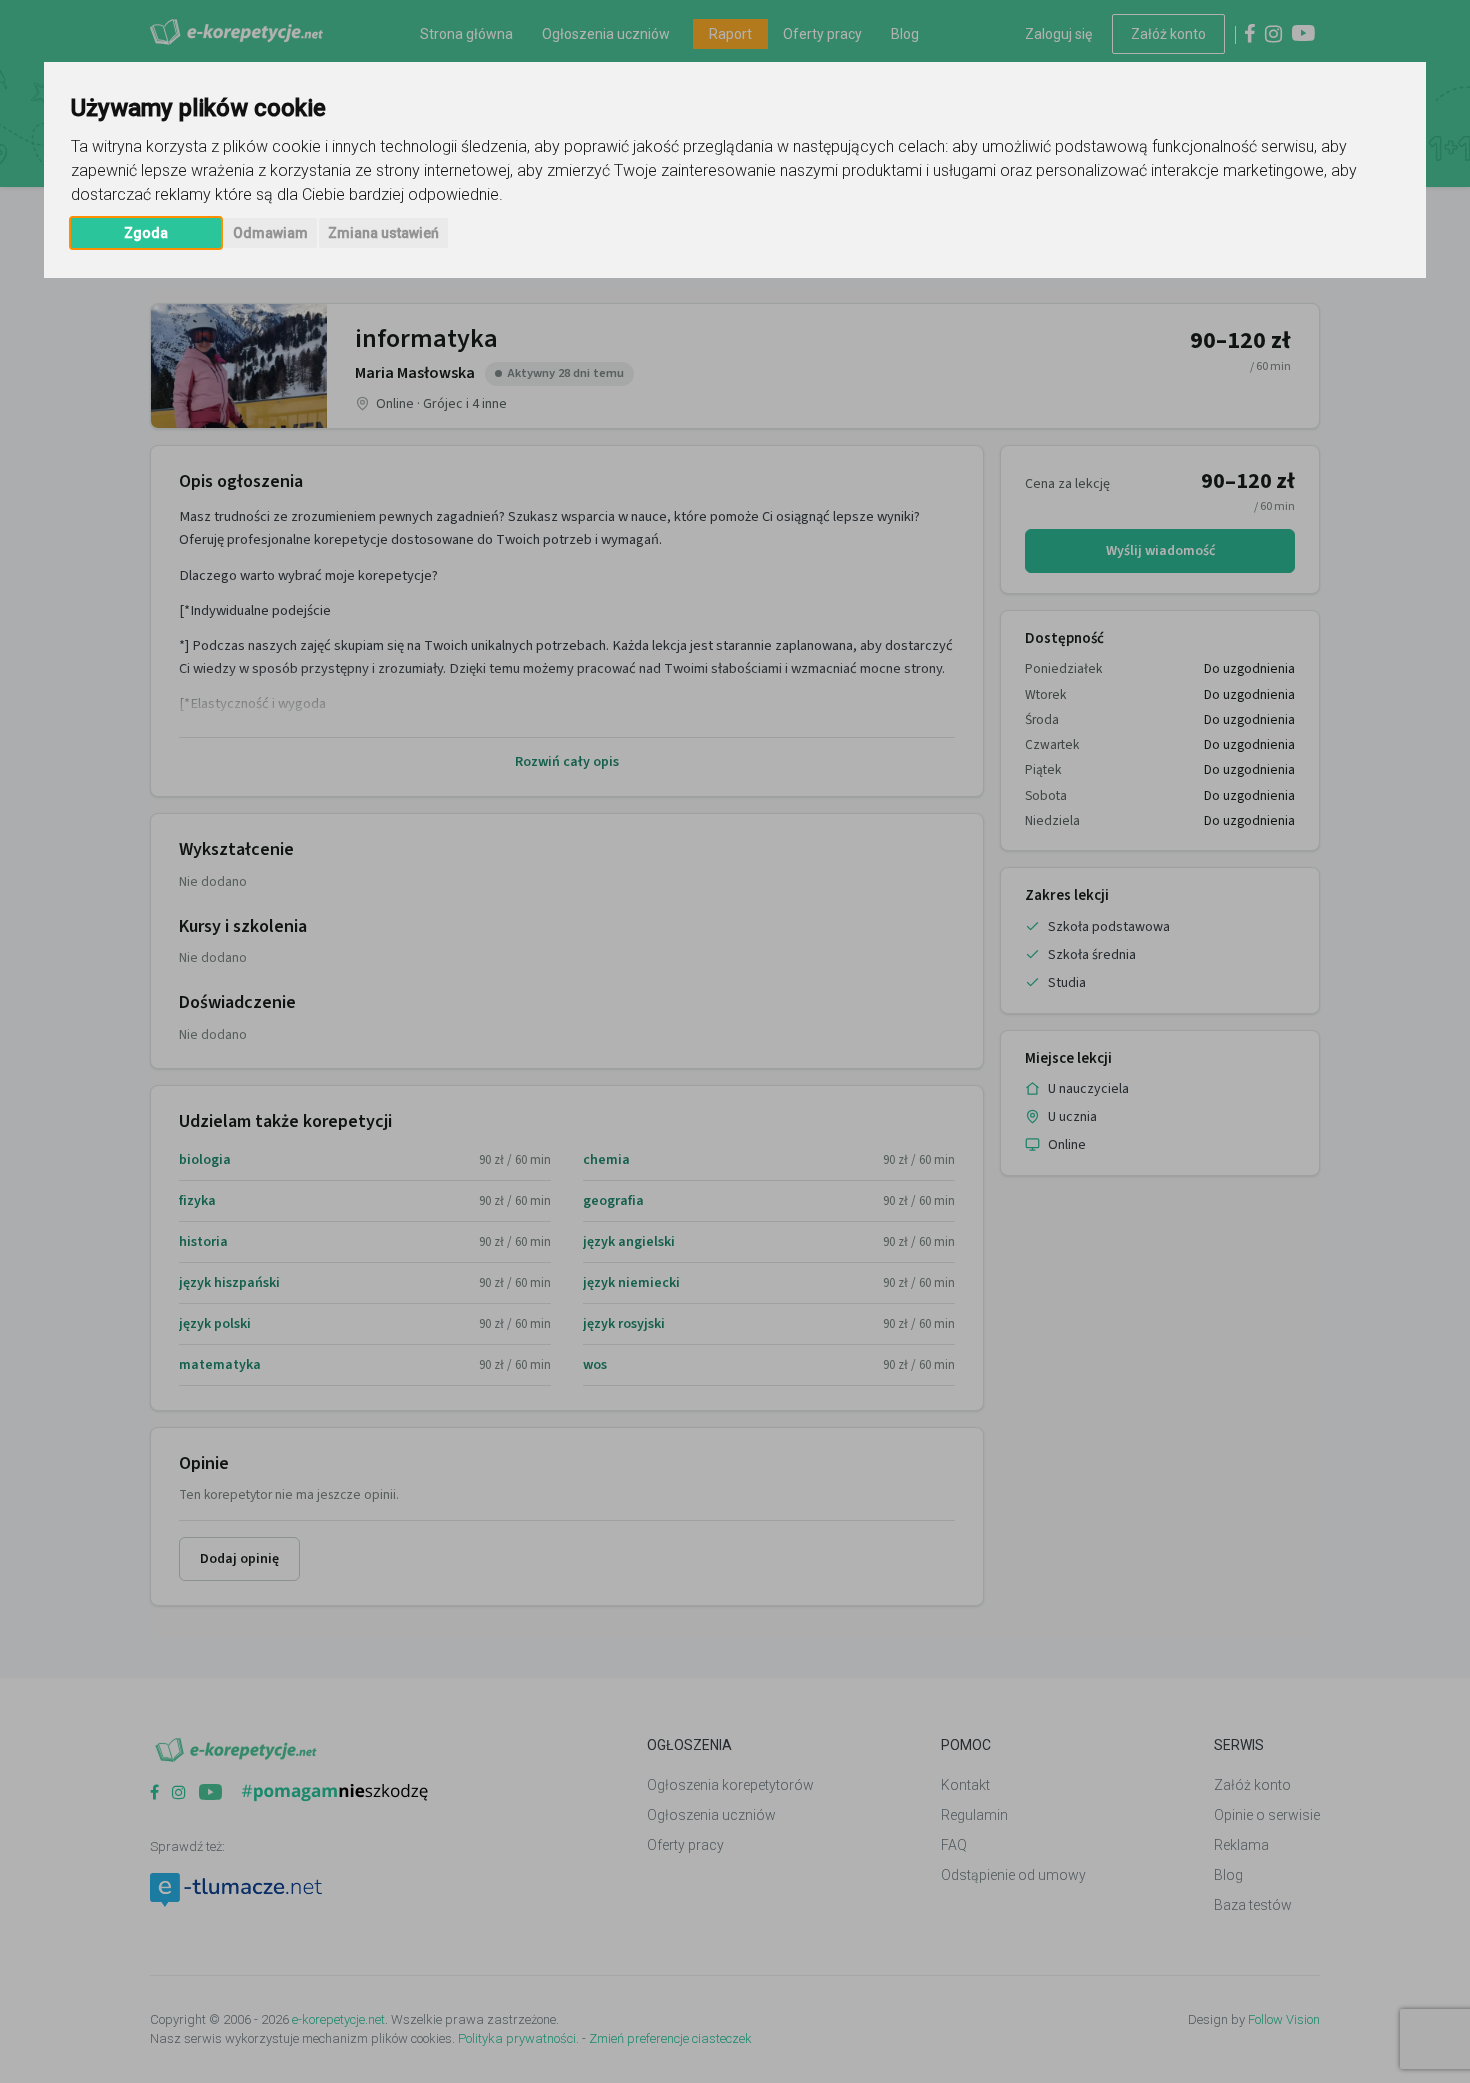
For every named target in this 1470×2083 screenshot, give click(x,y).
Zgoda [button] (146, 233)
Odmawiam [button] (270, 233)
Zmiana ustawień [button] (383, 233)
